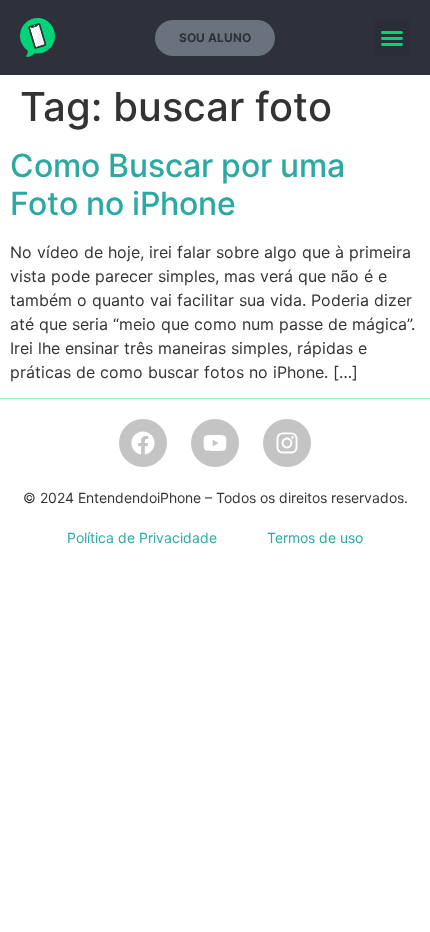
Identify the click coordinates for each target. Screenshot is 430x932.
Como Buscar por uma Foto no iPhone (177, 184)
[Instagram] (287, 443)
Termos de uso (315, 537)
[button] (392, 38)
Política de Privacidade (142, 537)
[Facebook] (143, 443)
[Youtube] (215, 443)
